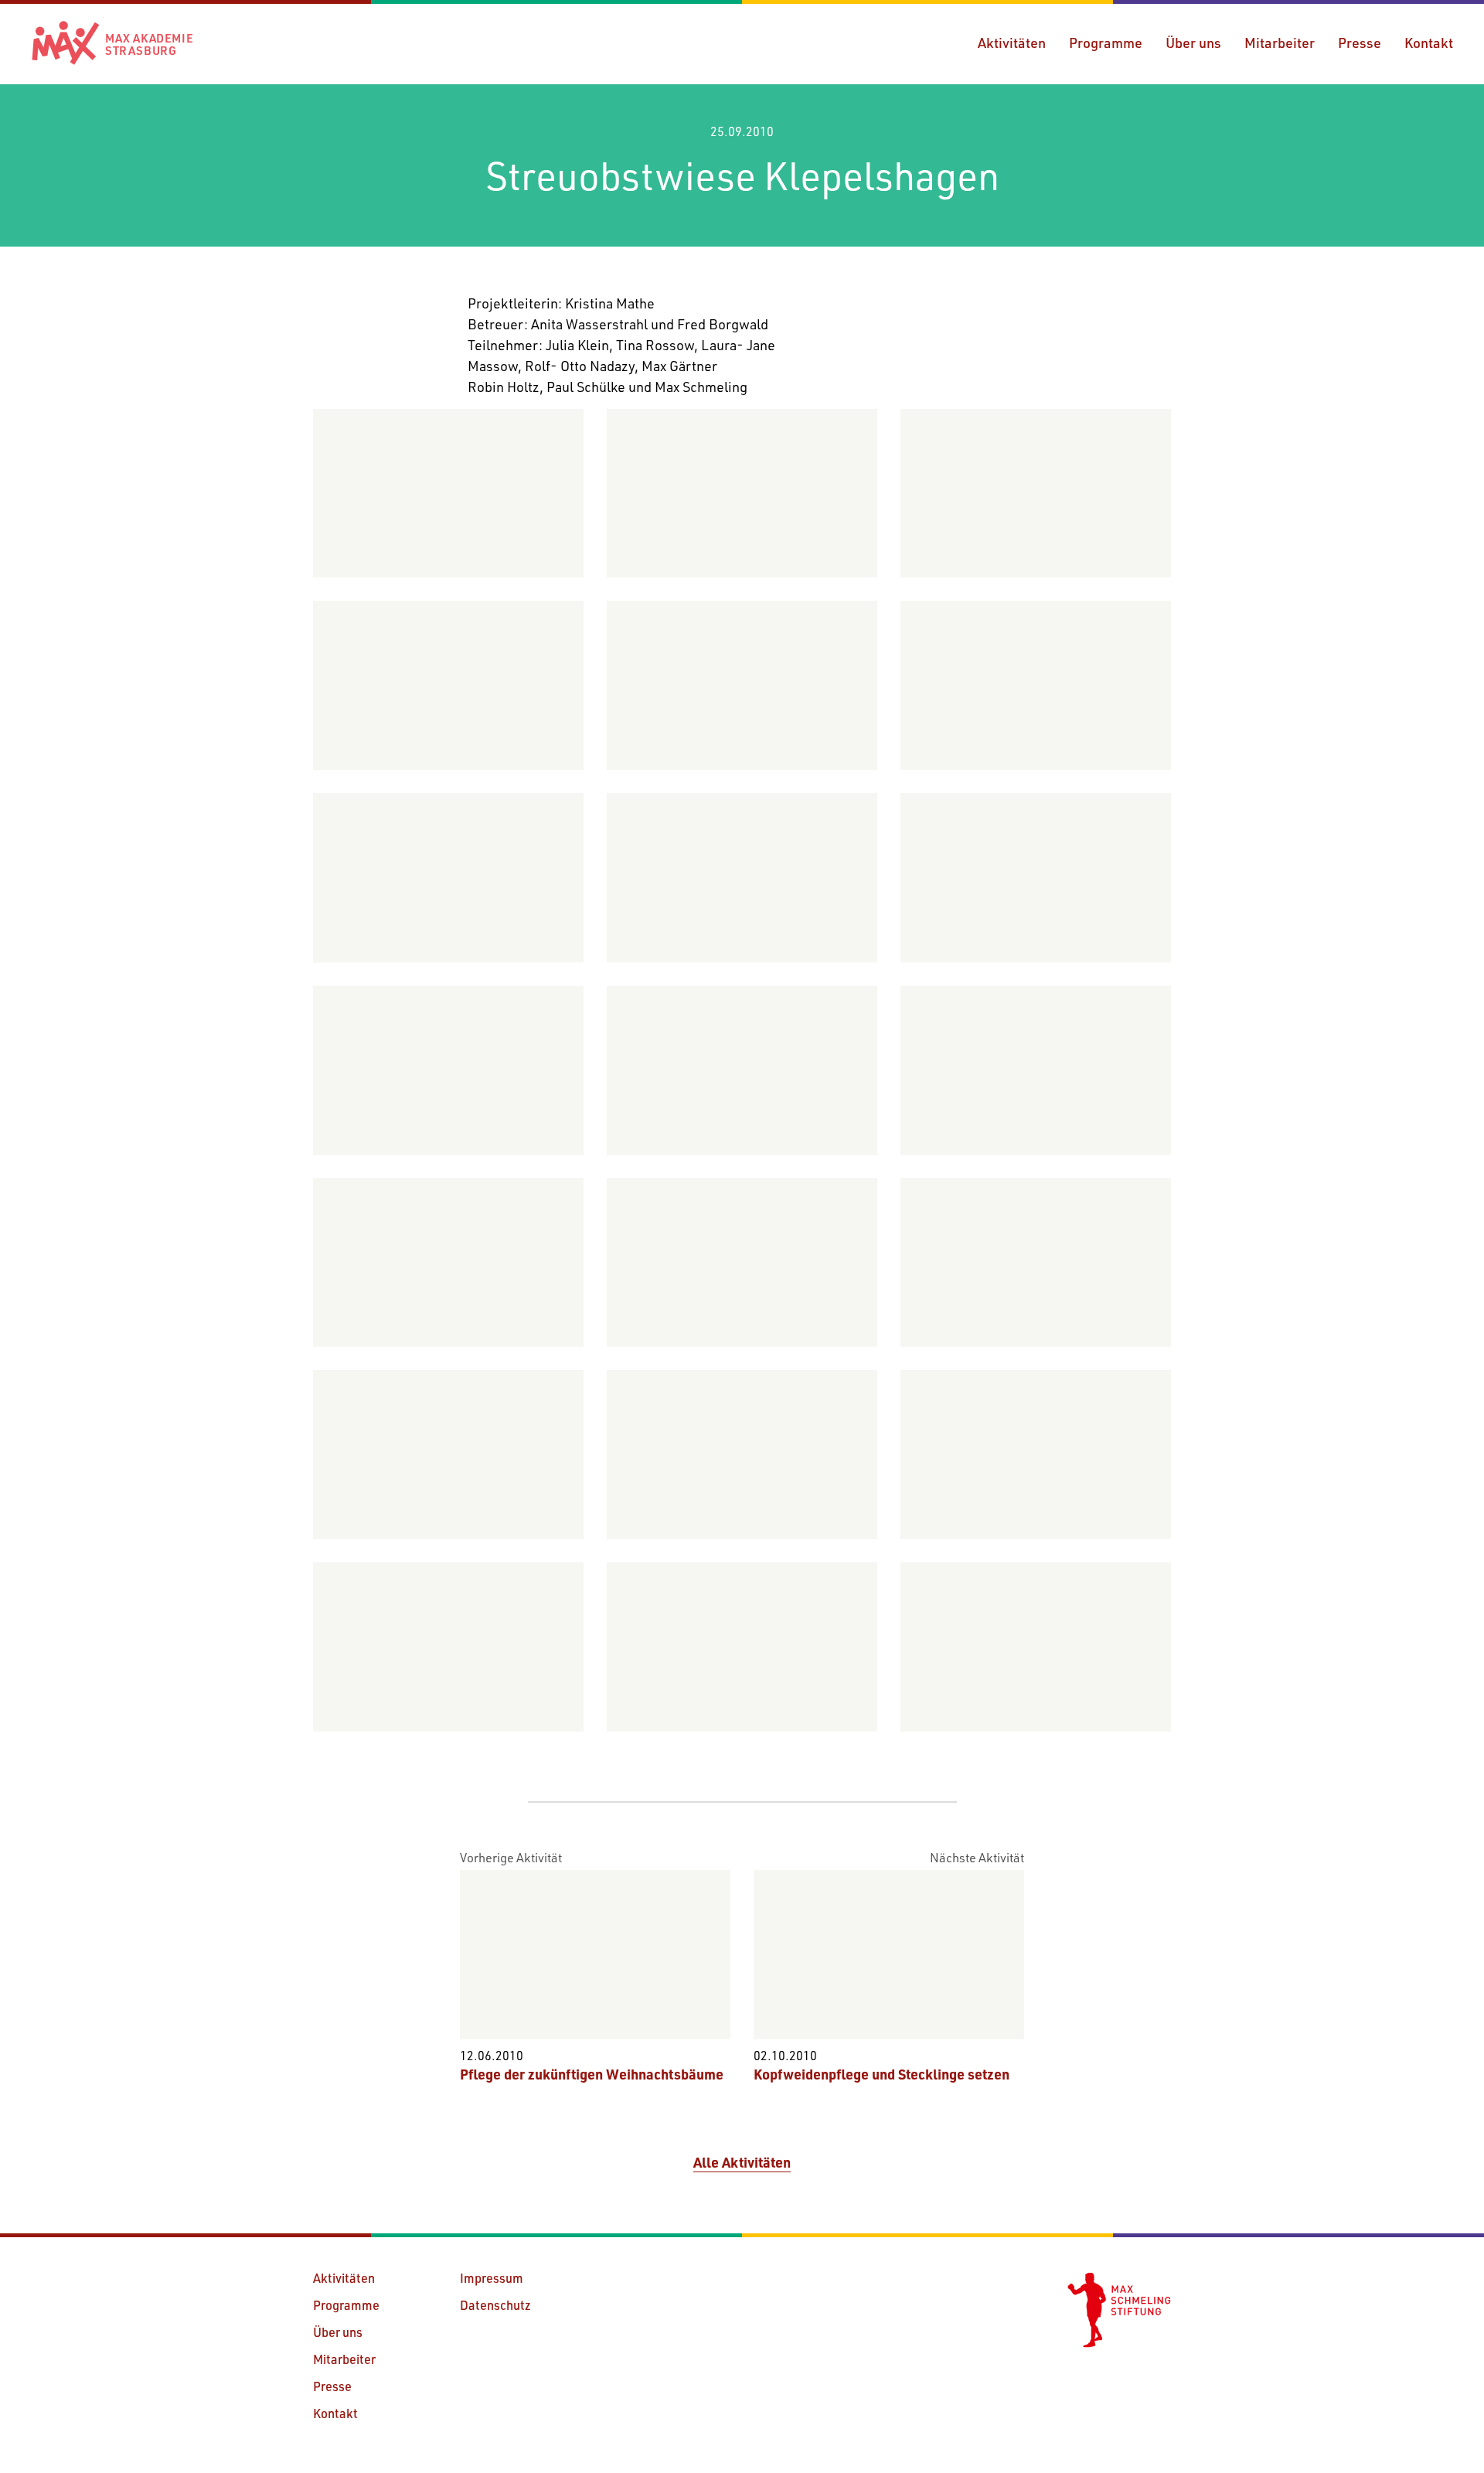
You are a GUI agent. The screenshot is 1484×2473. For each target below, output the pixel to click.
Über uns (1193, 43)
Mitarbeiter (1280, 43)
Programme (1106, 43)
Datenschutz (495, 2305)
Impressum (492, 2278)
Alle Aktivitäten (742, 2162)
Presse (1360, 43)
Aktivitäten (1012, 43)
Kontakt (1429, 43)
